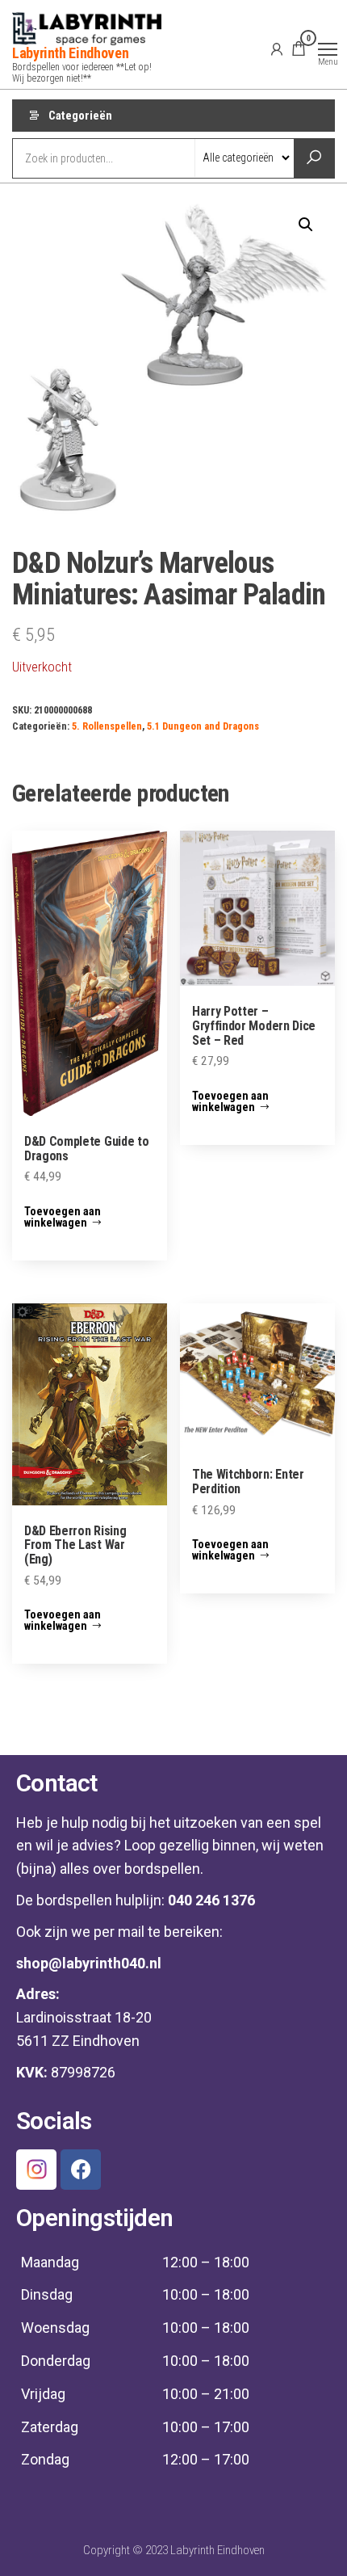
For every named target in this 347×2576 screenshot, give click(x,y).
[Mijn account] (277, 48)
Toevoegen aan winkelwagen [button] (63, 1217)
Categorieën (80, 116)
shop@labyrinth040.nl (89, 1963)
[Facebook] (81, 2170)
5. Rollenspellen (107, 726)
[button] (306, 225)
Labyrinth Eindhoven (70, 53)
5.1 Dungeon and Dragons (203, 726)
